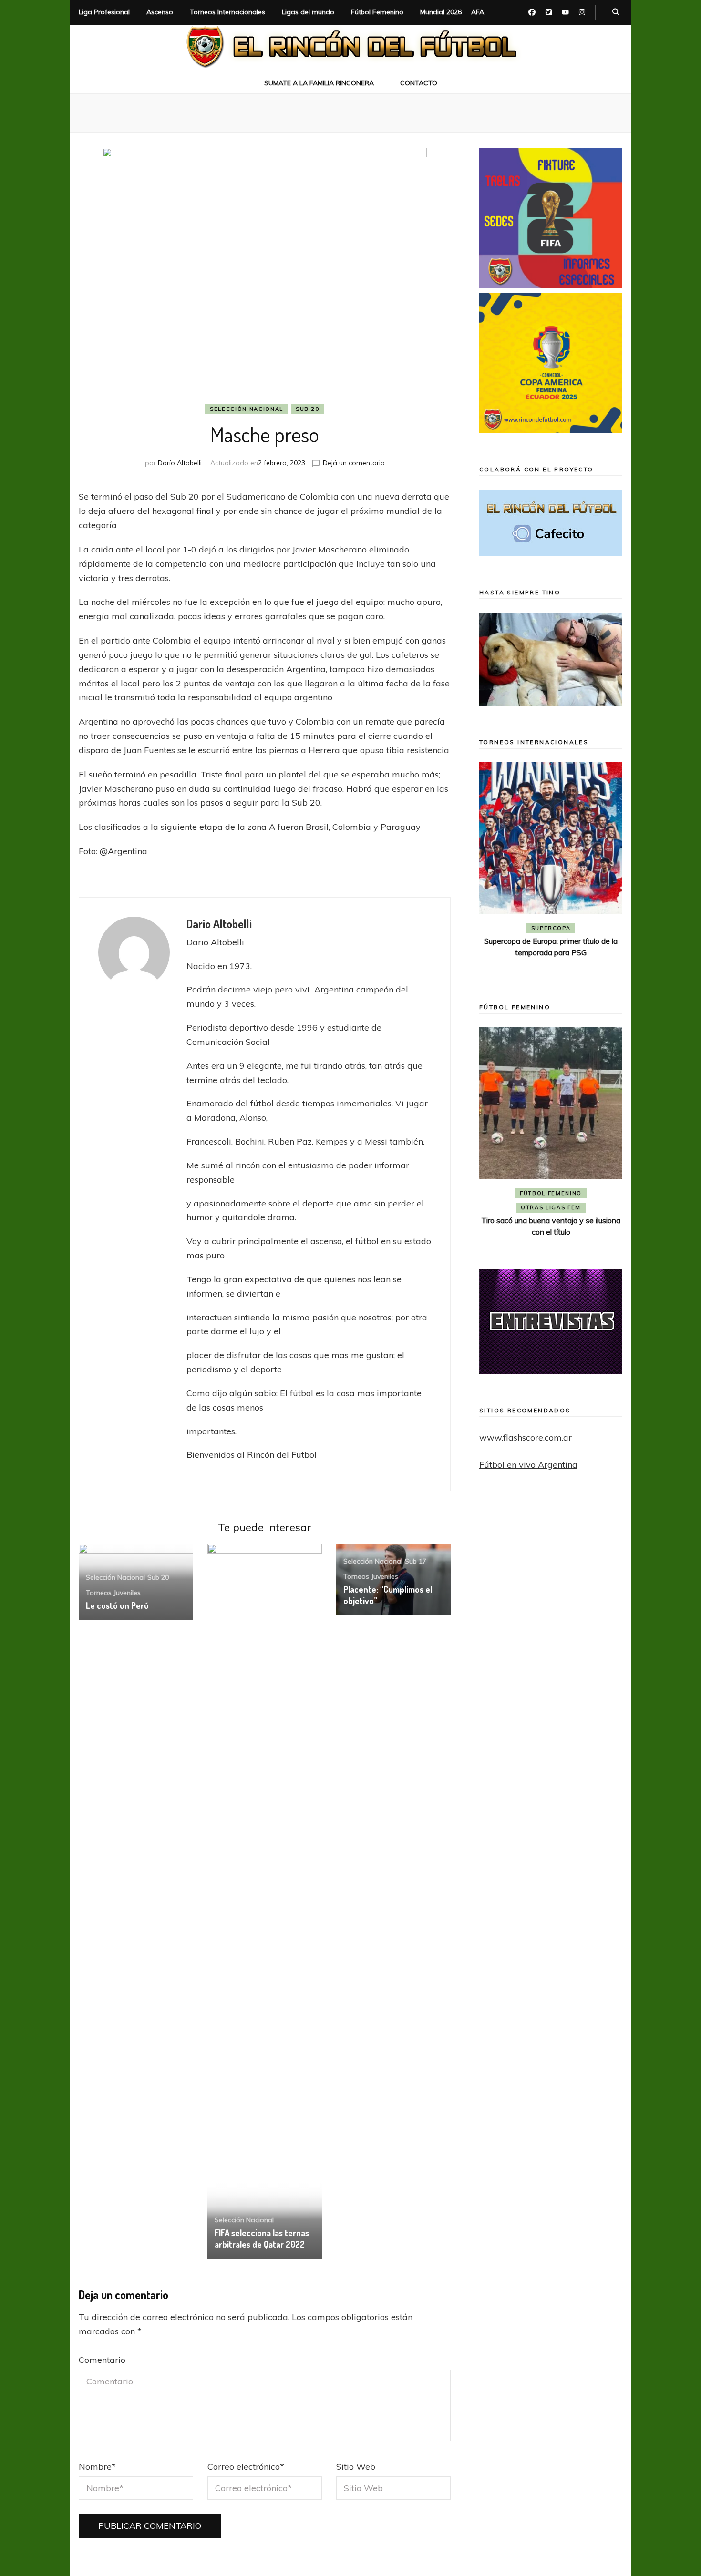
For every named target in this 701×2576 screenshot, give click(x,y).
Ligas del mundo (308, 12)
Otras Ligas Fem (596, 1207)
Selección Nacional (247, 409)
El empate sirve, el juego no (551, 955)
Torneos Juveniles (113, 1593)
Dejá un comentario (354, 463)
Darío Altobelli (180, 463)
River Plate (551, 942)
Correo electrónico (246, 2467)
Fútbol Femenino (377, 12)
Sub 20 (308, 409)
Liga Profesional (104, 12)
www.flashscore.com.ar (526, 1437)
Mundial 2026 (441, 12)
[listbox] (551, 869)
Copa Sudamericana (525, 928)
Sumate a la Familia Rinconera (319, 83)
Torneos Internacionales (227, 12)
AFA (478, 12)
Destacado (594, 928)
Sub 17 (416, 1561)
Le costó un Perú (117, 1605)
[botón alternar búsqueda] (616, 12)
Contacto (419, 83)
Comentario (102, 2360)
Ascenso (160, 12)
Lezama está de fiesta (596, 1220)
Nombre (97, 2467)
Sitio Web (356, 2467)
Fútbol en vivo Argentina (528, 1465)
